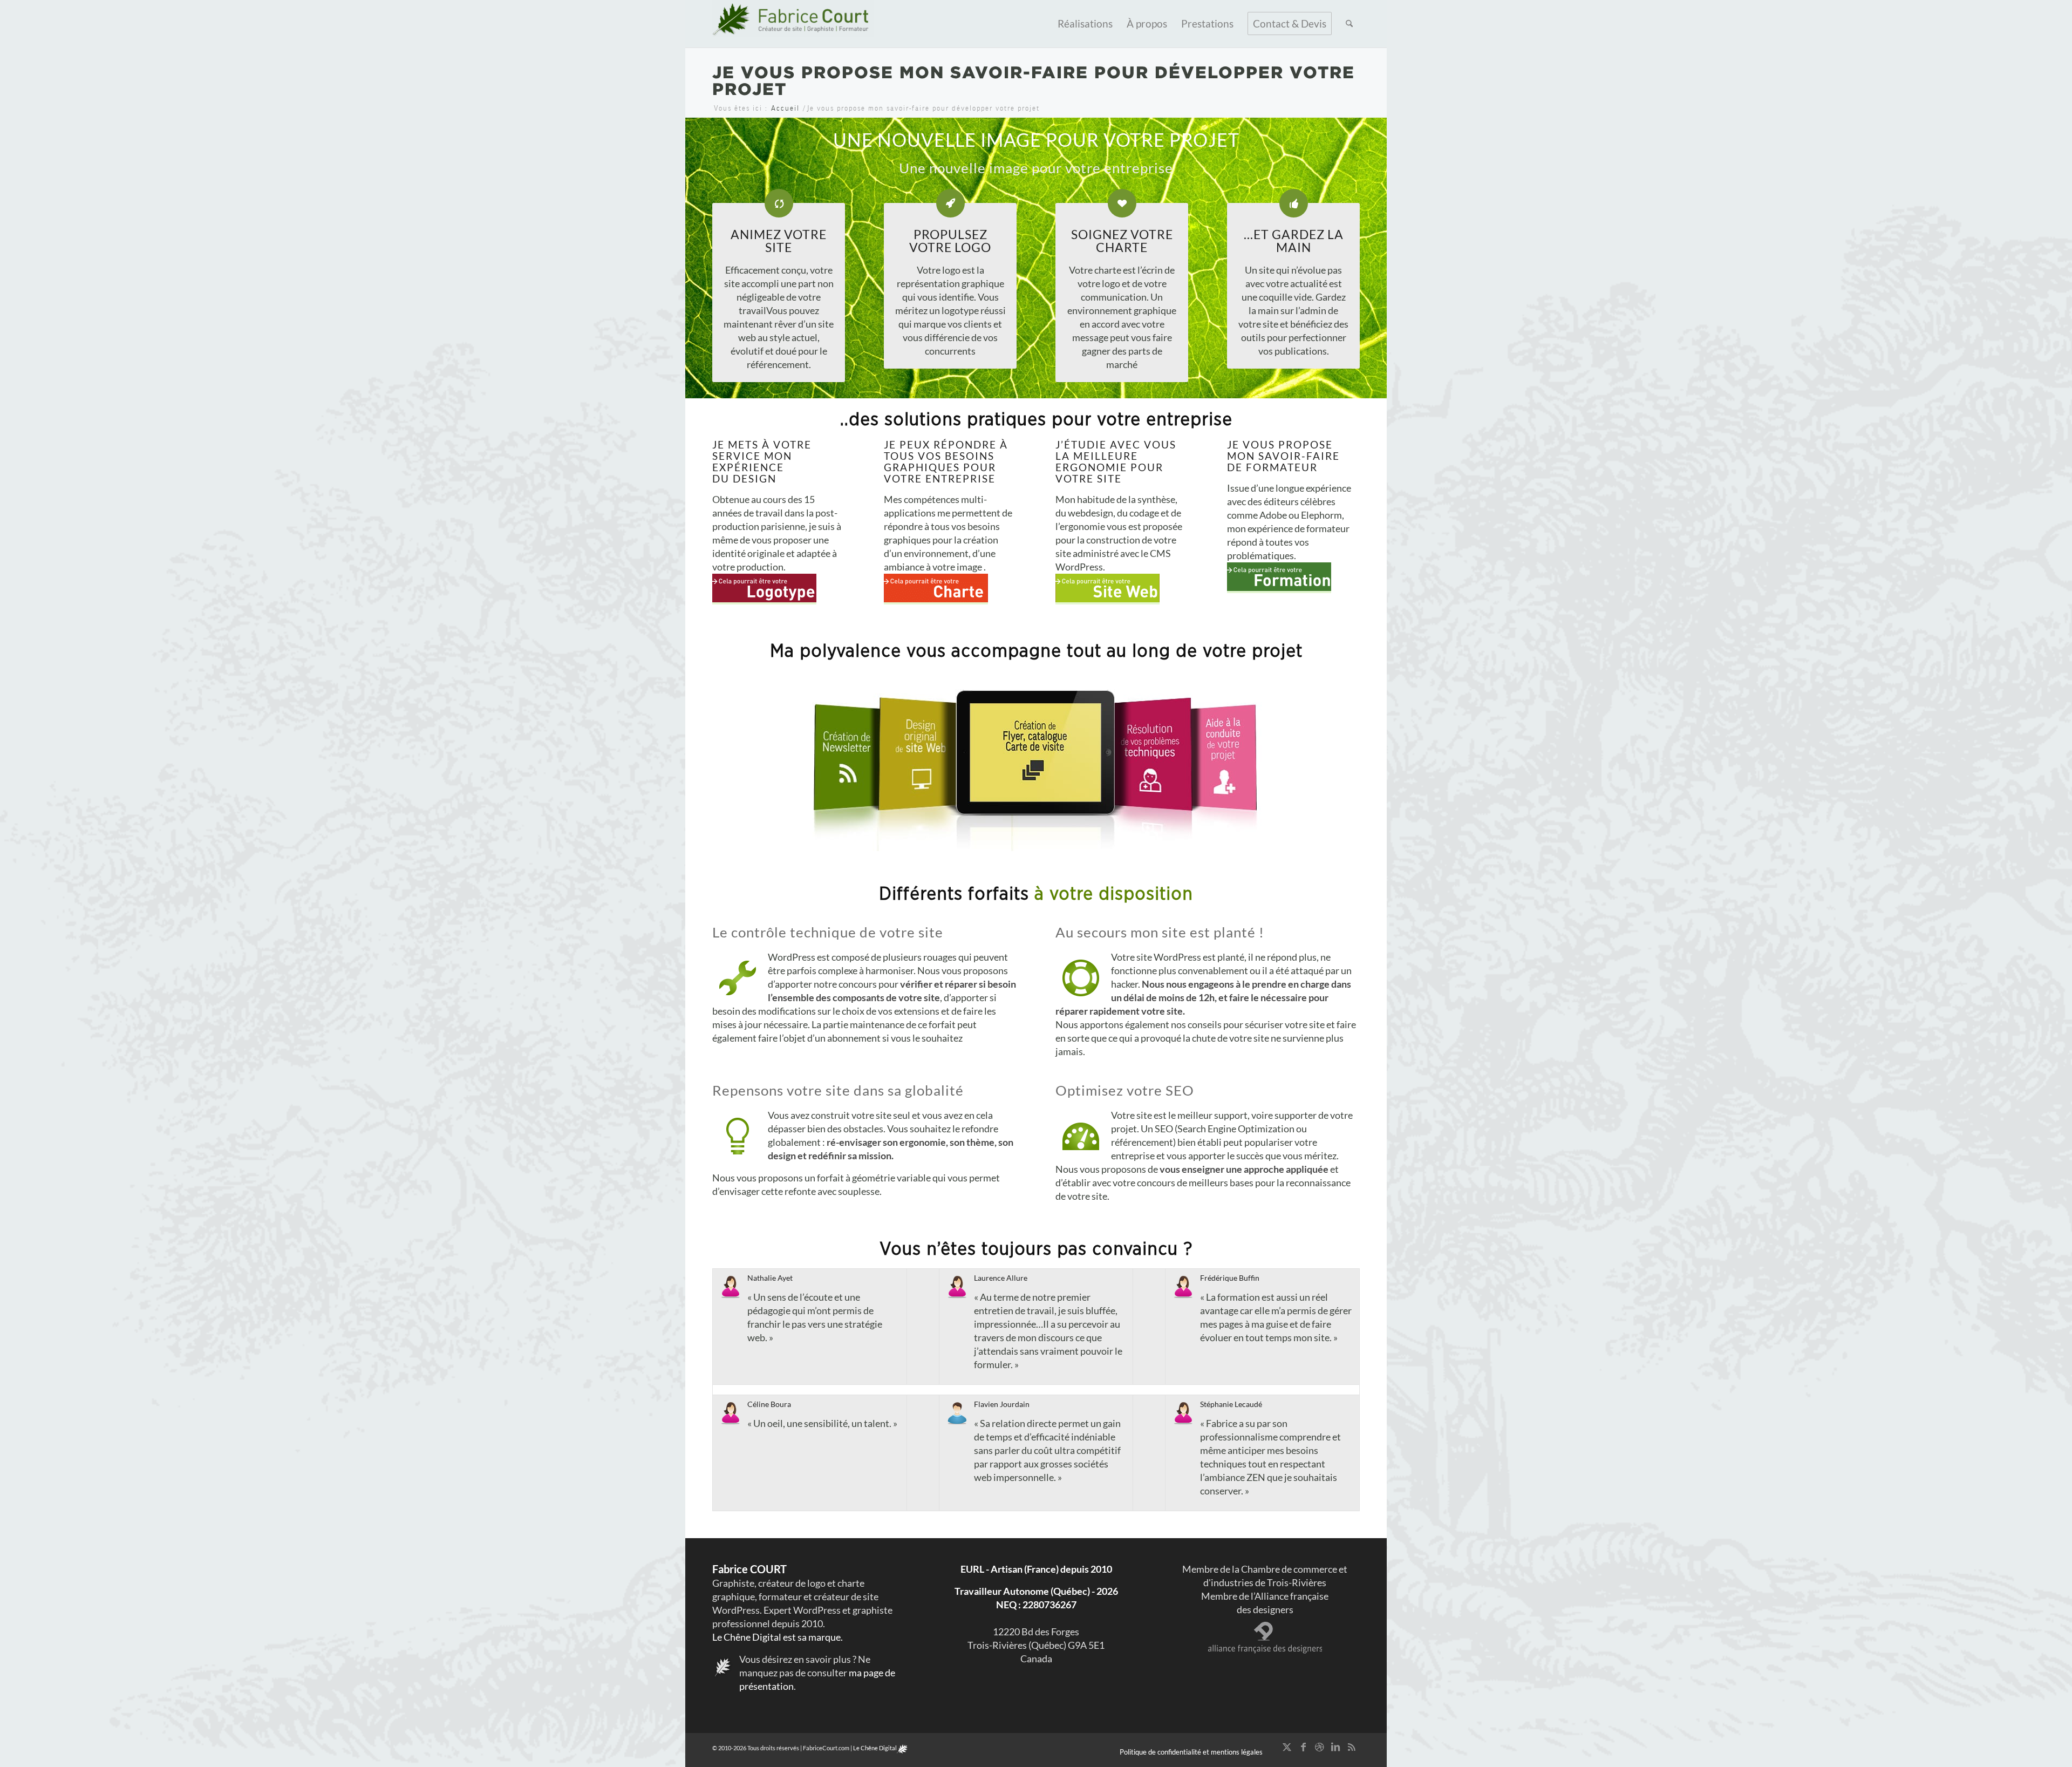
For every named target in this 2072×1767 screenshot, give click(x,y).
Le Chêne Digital (875, 1748)
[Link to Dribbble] (1319, 1746)
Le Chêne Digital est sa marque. (778, 1637)
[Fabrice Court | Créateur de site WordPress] (793, 24)
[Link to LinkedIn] (1335, 1746)
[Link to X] (1287, 1746)
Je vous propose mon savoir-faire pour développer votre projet (1034, 80)
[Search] (1349, 24)
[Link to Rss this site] (1352, 1746)
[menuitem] (1085, 24)
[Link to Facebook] (1303, 1746)
